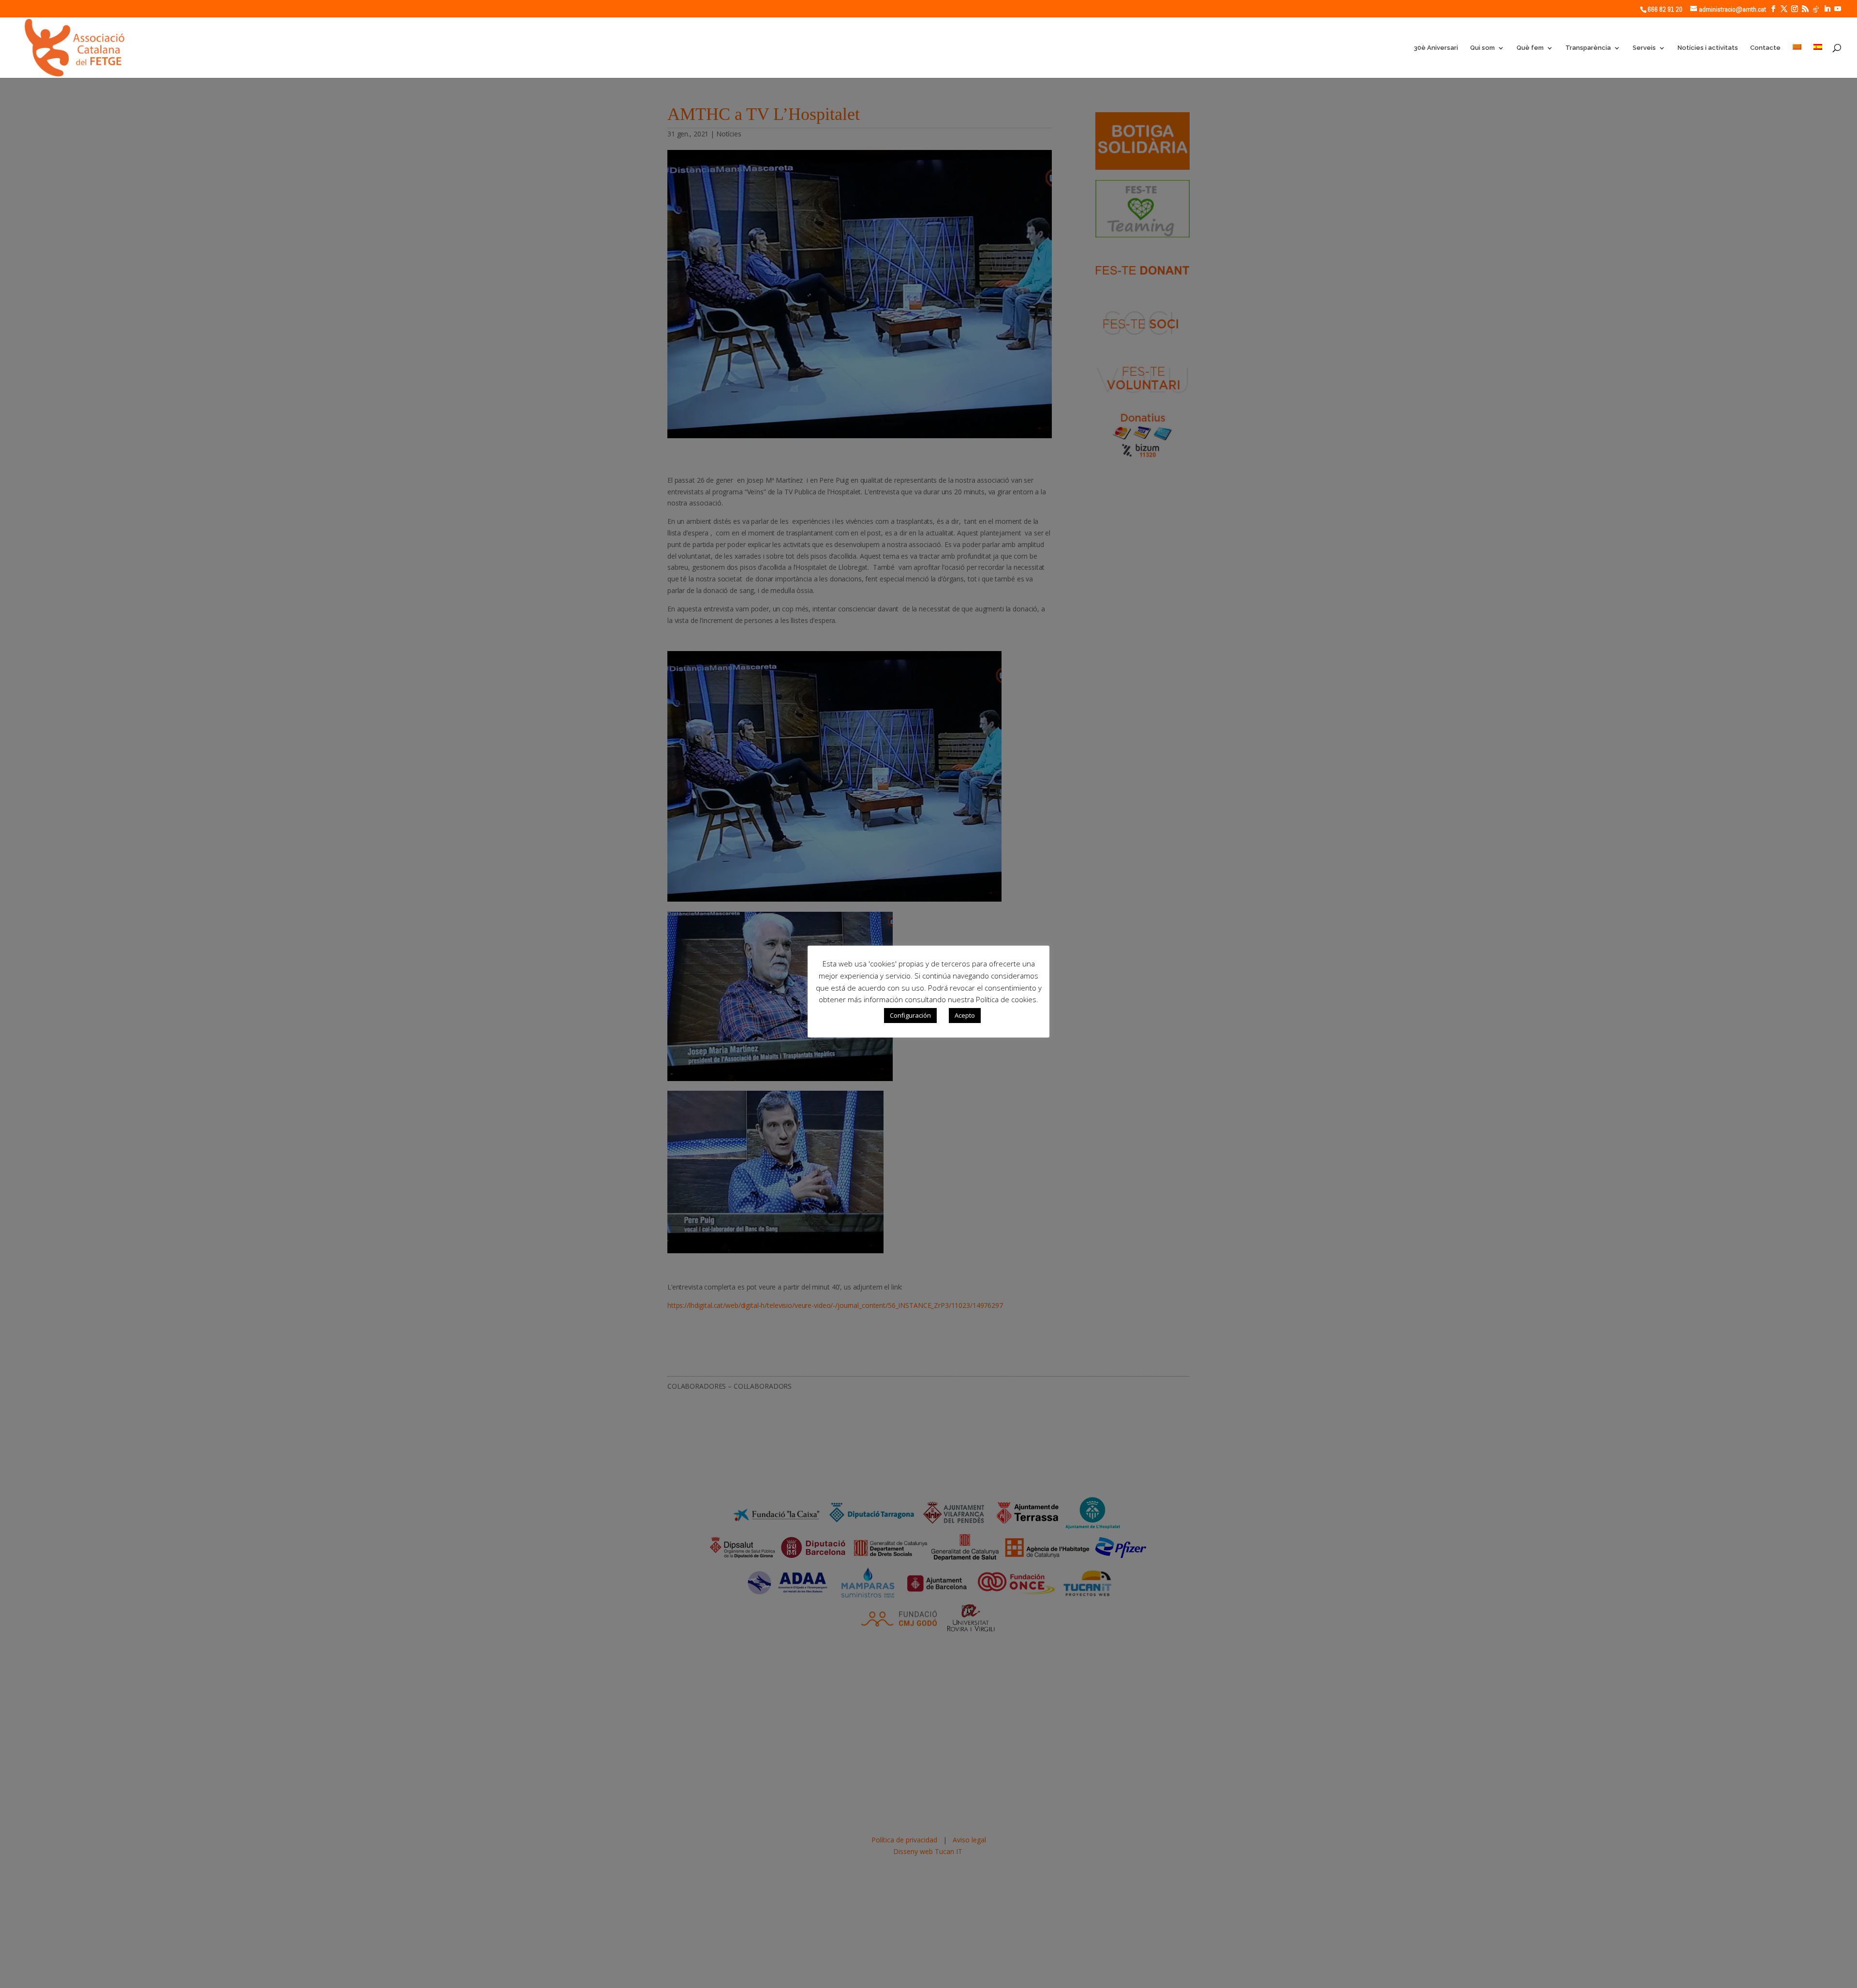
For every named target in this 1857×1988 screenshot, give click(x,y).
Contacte (1765, 48)
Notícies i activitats (1708, 48)
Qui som (1482, 48)
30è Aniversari (1436, 48)
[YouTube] (1838, 9)
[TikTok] (1816, 9)
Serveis (1644, 48)
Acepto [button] (965, 1015)
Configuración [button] (910, 1015)
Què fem (1530, 48)
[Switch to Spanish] (1818, 61)
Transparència (1588, 48)
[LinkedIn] (1827, 9)
